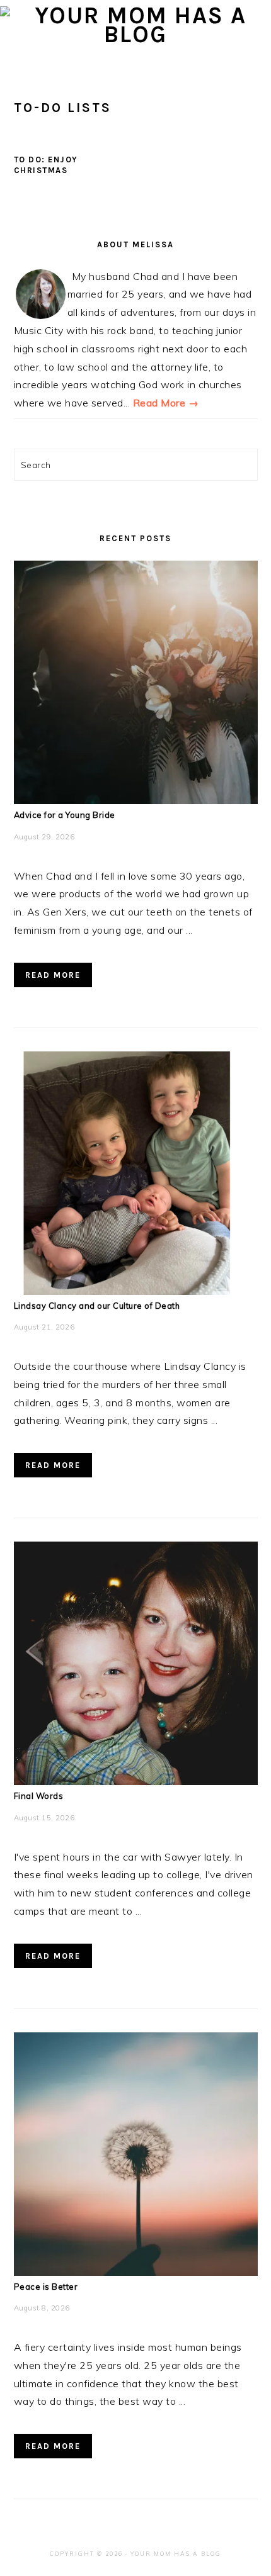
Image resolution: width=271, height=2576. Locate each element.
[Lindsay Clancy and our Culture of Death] (136, 1291)
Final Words (39, 1796)
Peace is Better (46, 2287)
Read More (53, 975)
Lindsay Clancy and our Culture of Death (97, 1306)
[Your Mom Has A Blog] (135, 34)
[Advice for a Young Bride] (136, 800)
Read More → (166, 403)
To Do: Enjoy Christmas (46, 165)
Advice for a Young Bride (65, 815)
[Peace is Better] (136, 2272)
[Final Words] (136, 1781)
